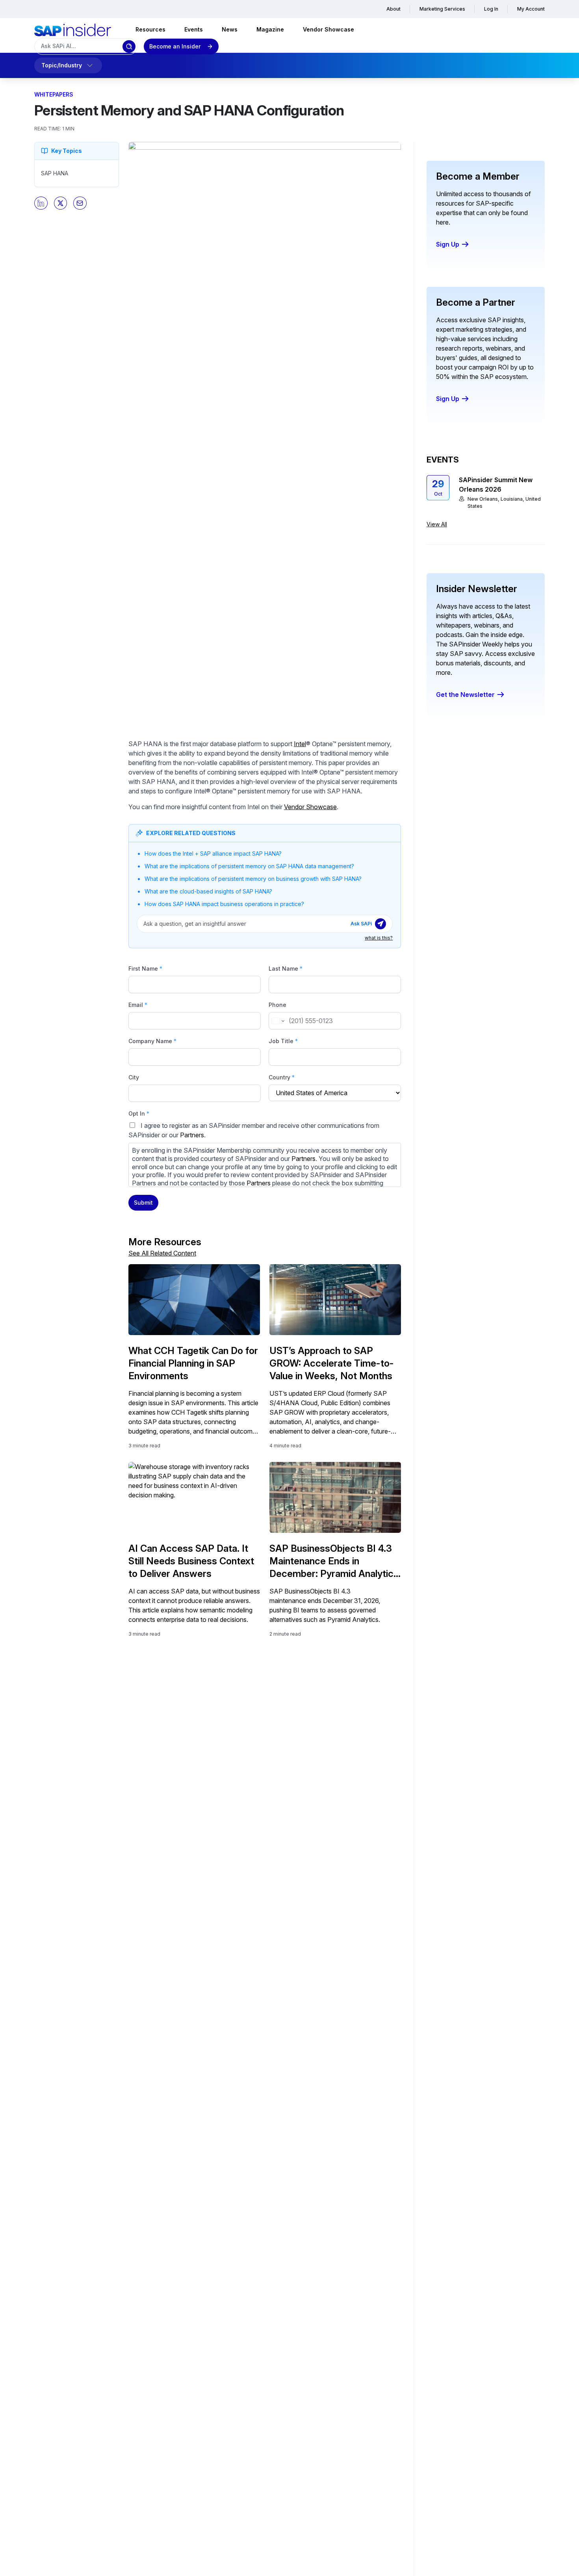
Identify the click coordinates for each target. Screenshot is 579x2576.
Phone (277, 1005)
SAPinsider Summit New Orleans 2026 (496, 485)
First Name (145, 969)
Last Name (286, 969)
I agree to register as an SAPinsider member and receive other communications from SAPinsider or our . (263, 1154)
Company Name (152, 1041)
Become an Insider (175, 46)
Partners (192, 1135)
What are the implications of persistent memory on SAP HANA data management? (249, 866)
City (134, 1077)
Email (138, 1005)
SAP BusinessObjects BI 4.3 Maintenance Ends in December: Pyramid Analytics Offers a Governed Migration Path (334, 1561)
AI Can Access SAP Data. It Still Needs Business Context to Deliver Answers (191, 1561)
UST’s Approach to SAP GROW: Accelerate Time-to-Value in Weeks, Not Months (332, 1363)
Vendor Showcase (328, 29)
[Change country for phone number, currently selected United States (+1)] (277, 1021)
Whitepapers (54, 94)
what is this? (379, 938)
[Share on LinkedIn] (41, 203)
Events (194, 29)
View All (437, 524)
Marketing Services (442, 9)
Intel (300, 744)
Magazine (270, 29)
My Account (531, 9)
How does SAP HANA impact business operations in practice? (224, 904)
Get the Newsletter (465, 695)
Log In (491, 9)
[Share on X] (61, 203)
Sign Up (448, 244)
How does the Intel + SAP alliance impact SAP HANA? (213, 853)
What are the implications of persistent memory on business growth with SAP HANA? (253, 879)
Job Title (283, 1041)
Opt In (139, 1113)
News (230, 29)
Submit (143, 1203)
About (393, 9)
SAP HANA (55, 173)
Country (282, 1077)
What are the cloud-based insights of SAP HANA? (208, 891)
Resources (150, 29)
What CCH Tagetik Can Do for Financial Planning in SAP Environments (193, 1363)
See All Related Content (162, 1253)
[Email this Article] (80, 203)
